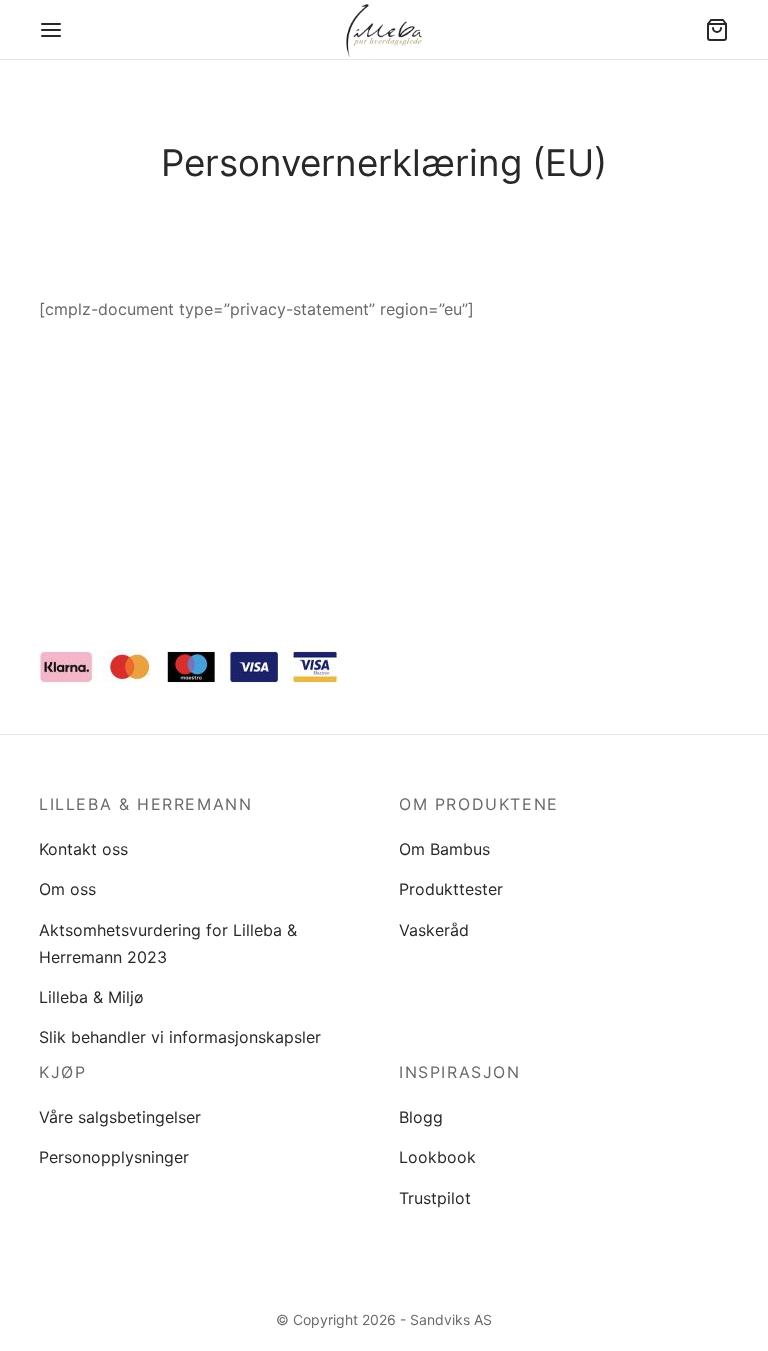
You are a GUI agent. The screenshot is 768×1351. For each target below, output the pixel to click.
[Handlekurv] (717, 30)
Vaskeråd (434, 930)
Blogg (421, 1117)
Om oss (67, 889)
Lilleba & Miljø (91, 997)
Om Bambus (444, 849)
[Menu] (51, 30)
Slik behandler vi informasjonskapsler (180, 1037)
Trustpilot (435, 1198)
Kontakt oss (83, 849)
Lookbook (437, 1157)
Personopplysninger (114, 1157)
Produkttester (451, 889)
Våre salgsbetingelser (120, 1117)
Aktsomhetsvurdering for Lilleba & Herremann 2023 (168, 943)
